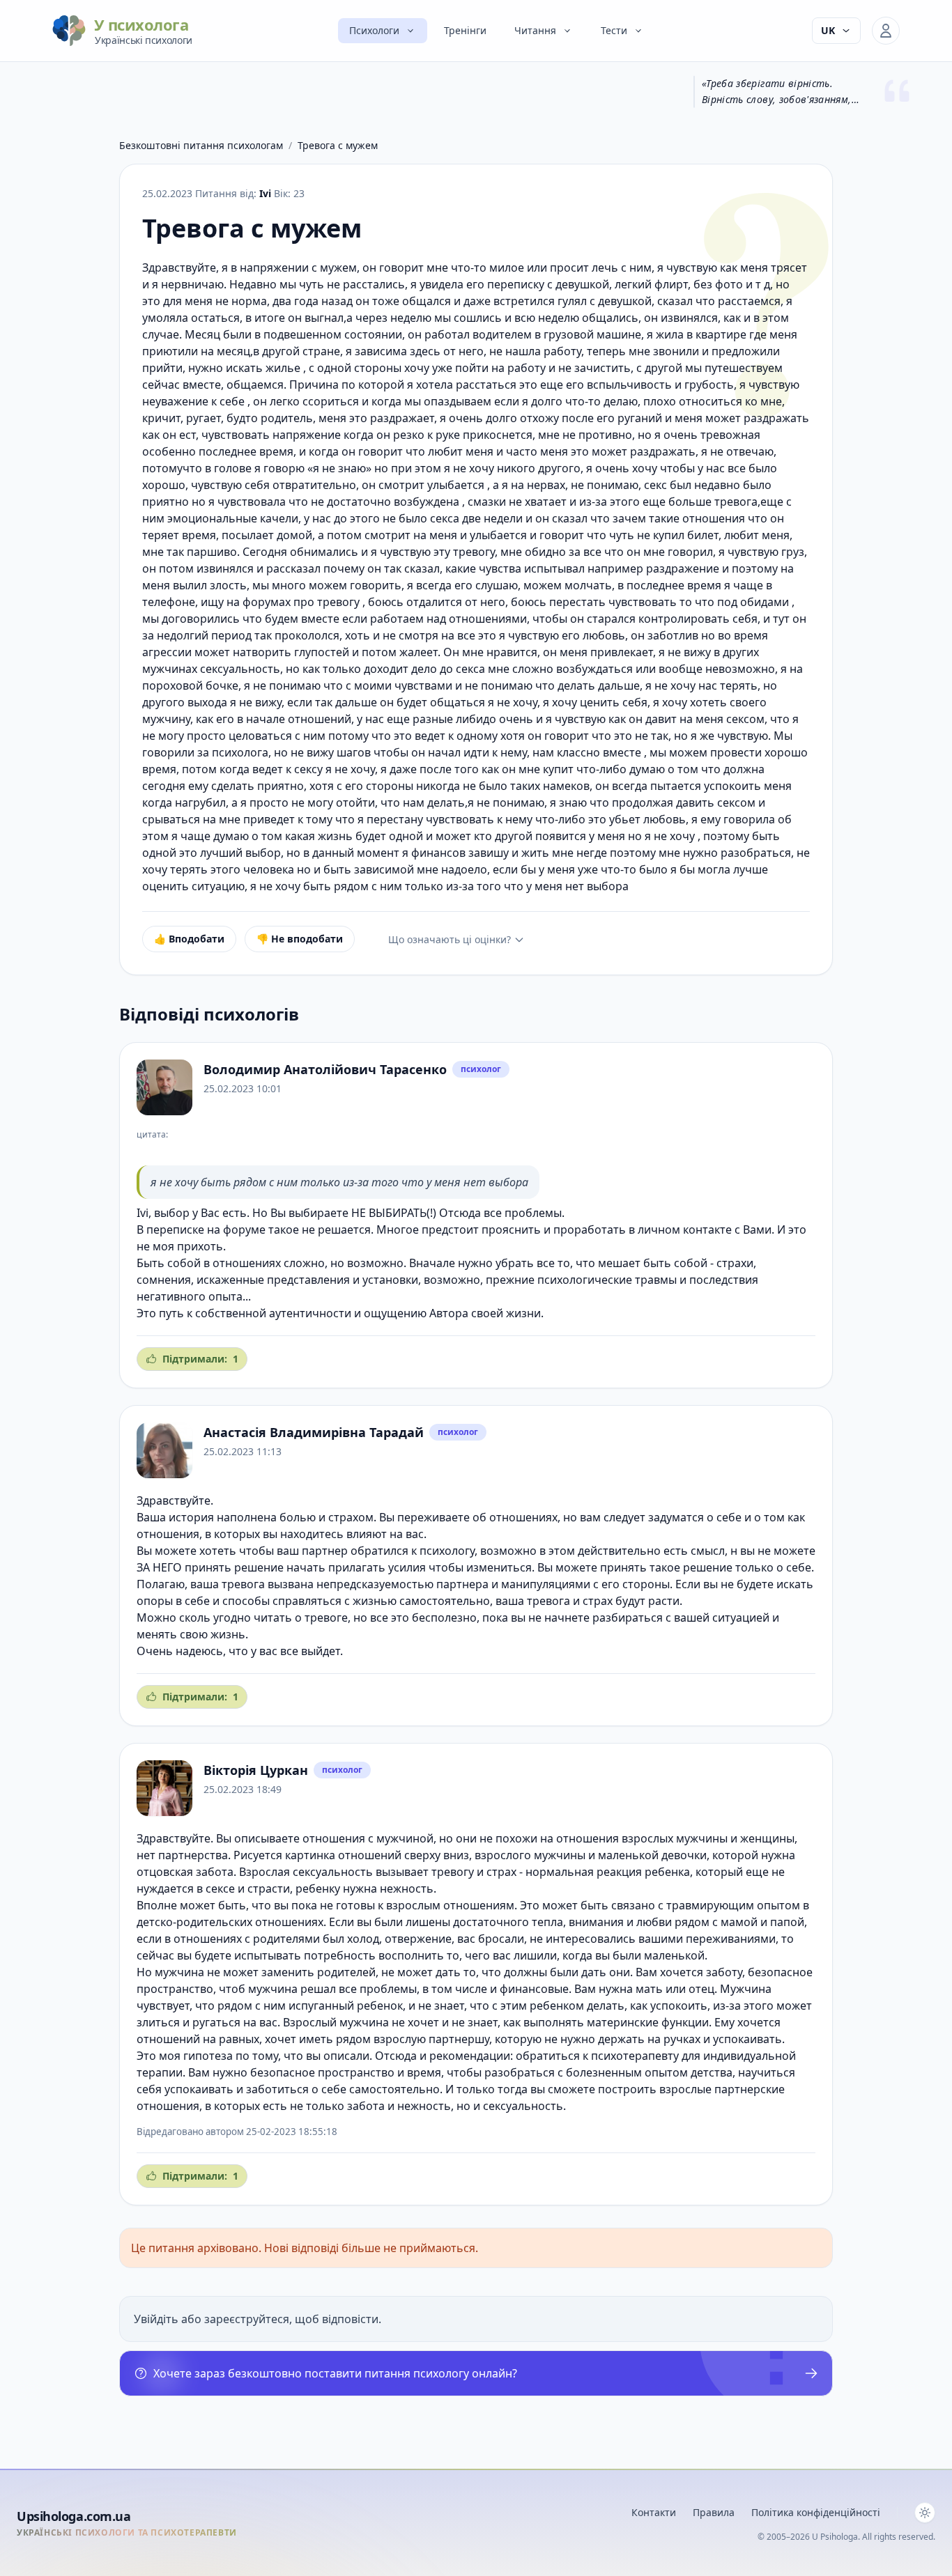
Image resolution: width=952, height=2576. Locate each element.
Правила (714, 2512)
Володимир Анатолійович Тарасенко (325, 1069)
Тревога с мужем (338, 145)
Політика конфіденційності (816, 2512)
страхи (735, 1263)
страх (598, 1601)
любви (654, 1922)
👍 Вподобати (189, 939)
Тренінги (465, 30)
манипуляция (538, 1584)
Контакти (654, 2512)
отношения (334, 1838)
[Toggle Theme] (925, 2513)
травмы (656, 1280)
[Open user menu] (886, 31)
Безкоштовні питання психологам (201, 145)
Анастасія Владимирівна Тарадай (314, 1432)
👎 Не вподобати (300, 939)
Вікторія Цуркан (256, 1770)
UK (828, 30)
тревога (243, 1584)
